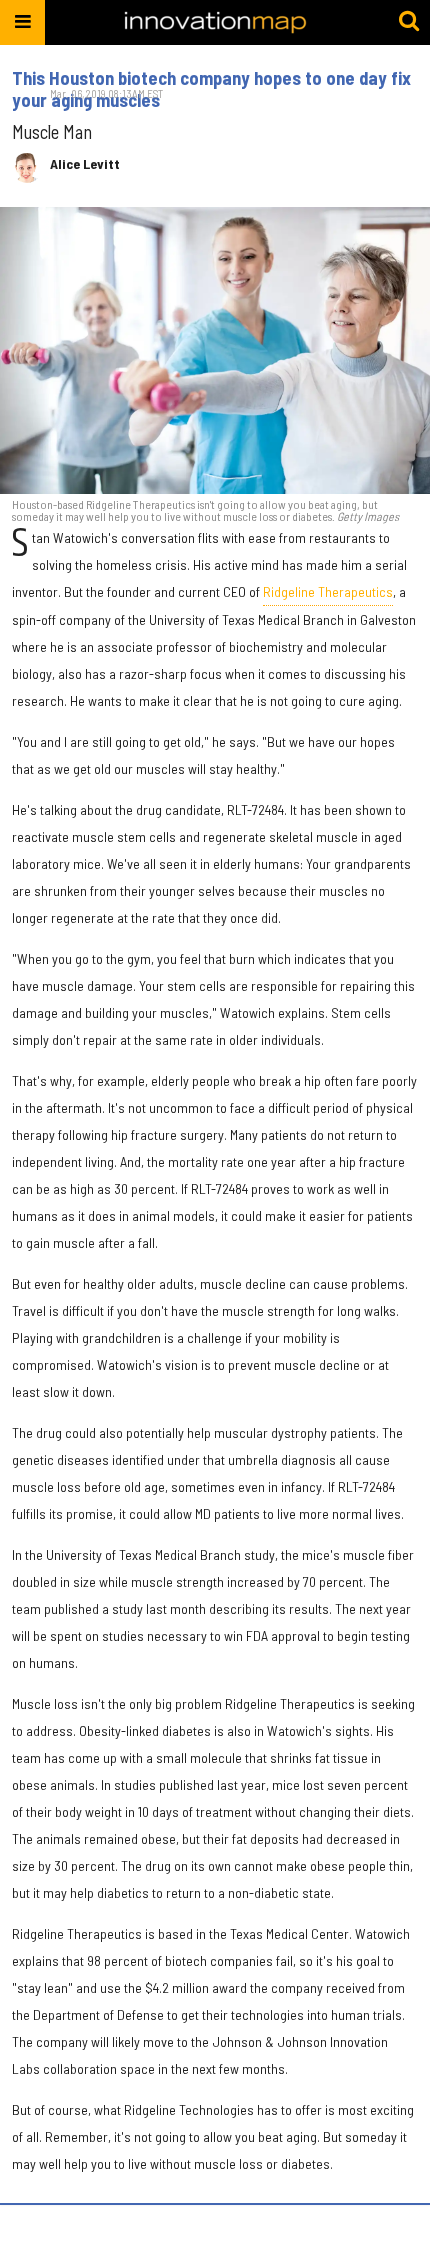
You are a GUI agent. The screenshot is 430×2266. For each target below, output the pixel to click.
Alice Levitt (85, 164)
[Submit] (409, 22)
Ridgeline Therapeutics (328, 591)
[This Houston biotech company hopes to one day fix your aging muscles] (215, 350)
